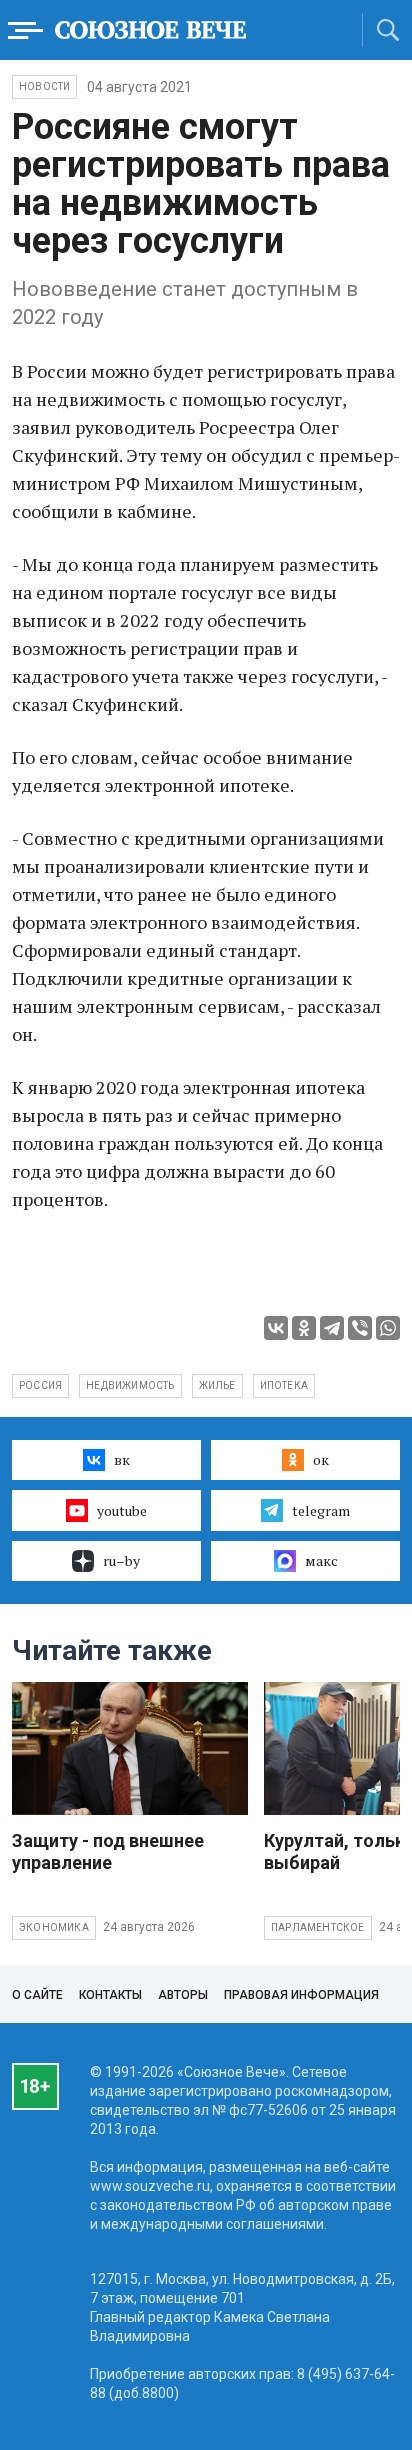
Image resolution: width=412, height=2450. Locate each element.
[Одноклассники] (304, 1328)
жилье (217, 1385)
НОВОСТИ (44, 86)
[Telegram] (332, 1328)
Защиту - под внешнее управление (108, 1851)
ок (321, 1459)
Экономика (54, 1927)
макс (321, 1560)
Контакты (110, 1995)
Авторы (183, 1995)
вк (122, 1459)
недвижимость (130, 1385)
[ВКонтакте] (276, 1328)
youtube (122, 1510)
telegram (321, 1510)
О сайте (37, 1995)
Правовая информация (301, 1995)
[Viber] (360, 1328)
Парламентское (318, 1927)
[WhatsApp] (388, 1328)
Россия (40, 1385)
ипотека (284, 1385)
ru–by (121, 1560)
